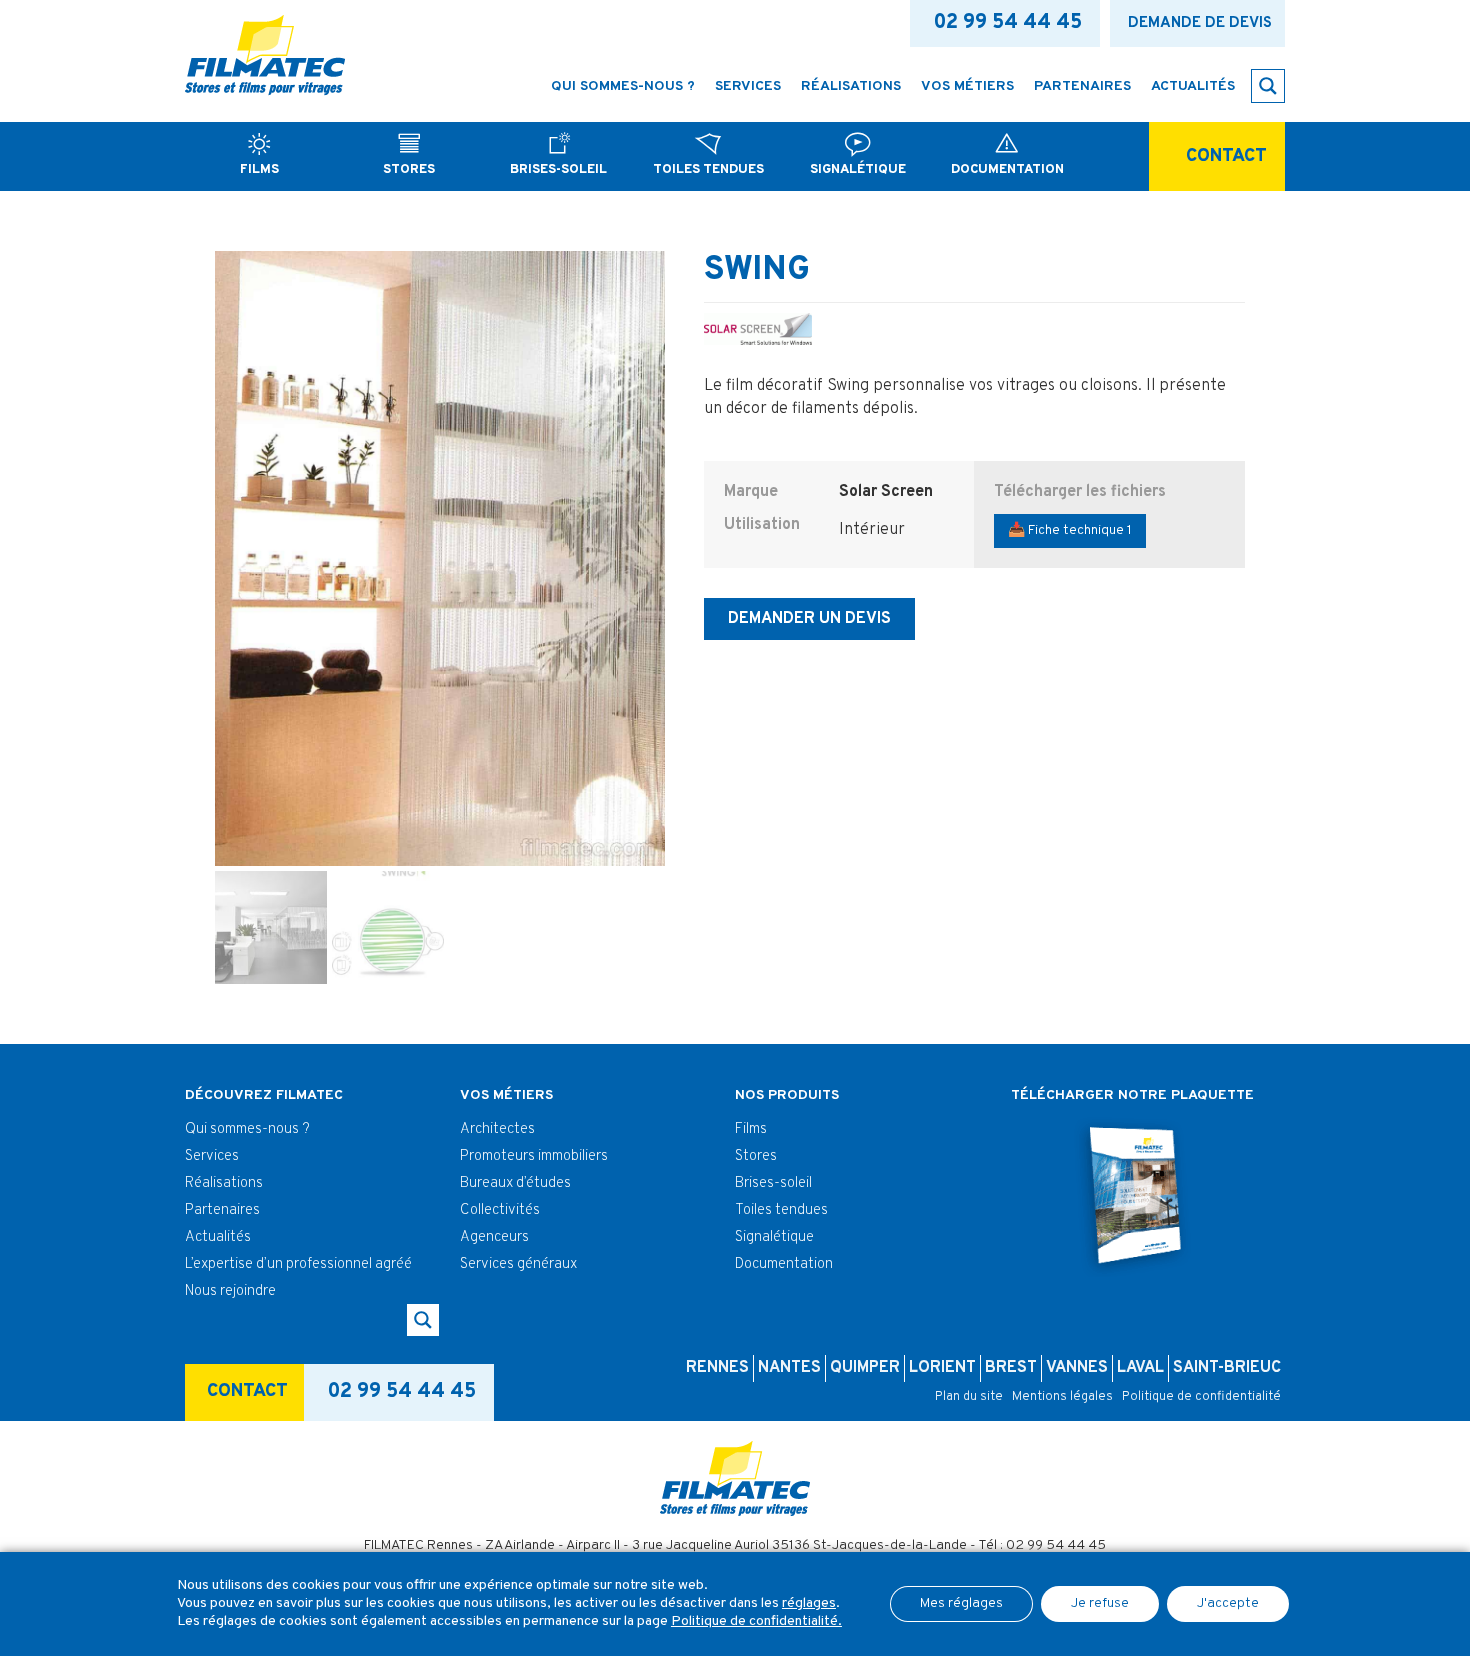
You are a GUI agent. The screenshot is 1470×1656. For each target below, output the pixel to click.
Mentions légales (1062, 1397)
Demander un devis (809, 619)
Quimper (865, 1368)
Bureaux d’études (515, 1183)
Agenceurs (494, 1237)
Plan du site (969, 1397)
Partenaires (222, 1210)
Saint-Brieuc (1227, 1368)
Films (751, 1129)
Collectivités (500, 1210)
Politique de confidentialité (1201, 1397)
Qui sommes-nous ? (247, 1129)
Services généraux (518, 1264)
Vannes (1077, 1368)
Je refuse (1100, 1603)
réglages (809, 1603)
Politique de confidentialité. (756, 1621)
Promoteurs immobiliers (534, 1156)
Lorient (942, 1368)
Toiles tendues (781, 1210)
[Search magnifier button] (1268, 86)
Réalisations (224, 1183)
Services (212, 1156)
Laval (1140, 1368)
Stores (756, 1156)
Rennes (717, 1368)
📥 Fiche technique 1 (1070, 530)
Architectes (497, 1129)
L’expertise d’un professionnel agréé (298, 1264)
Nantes (789, 1368)
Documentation (784, 1264)
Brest (1011, 1368)
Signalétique (774, 1237)
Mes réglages (961, 1603)
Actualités (218, 1237)
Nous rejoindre (230, 1291)
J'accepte (1228, 1603)
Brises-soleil (773, 1183)
